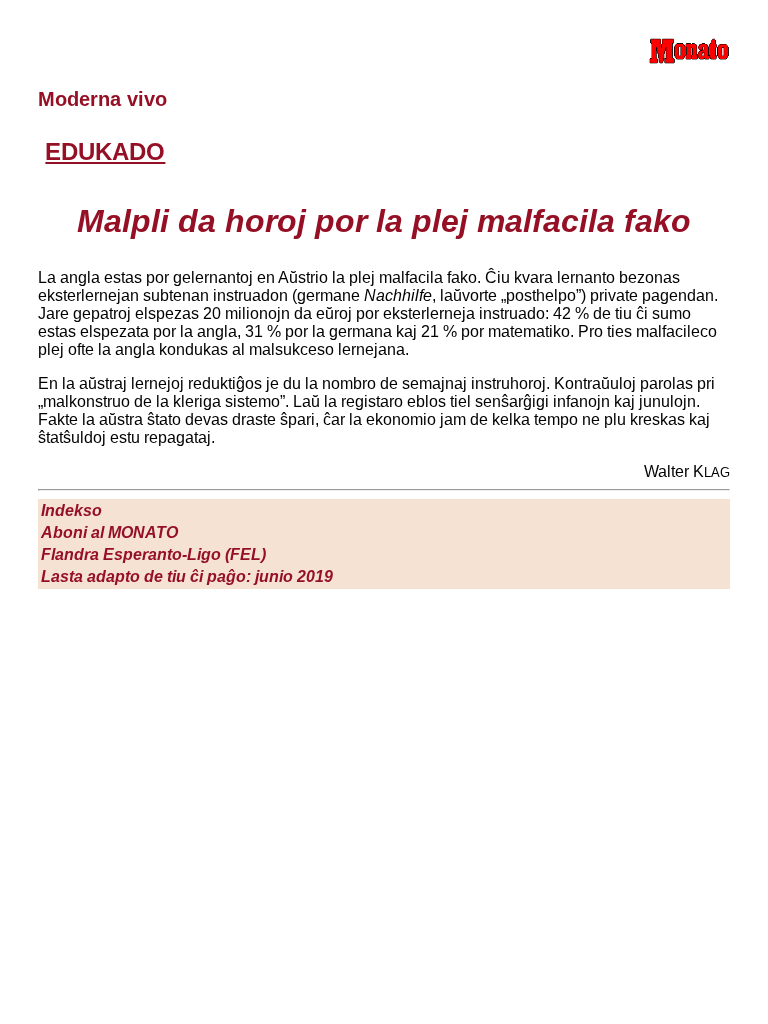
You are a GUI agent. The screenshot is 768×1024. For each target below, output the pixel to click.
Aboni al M (109, 532)
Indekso (71, 510)
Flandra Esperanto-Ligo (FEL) (153, 554)
